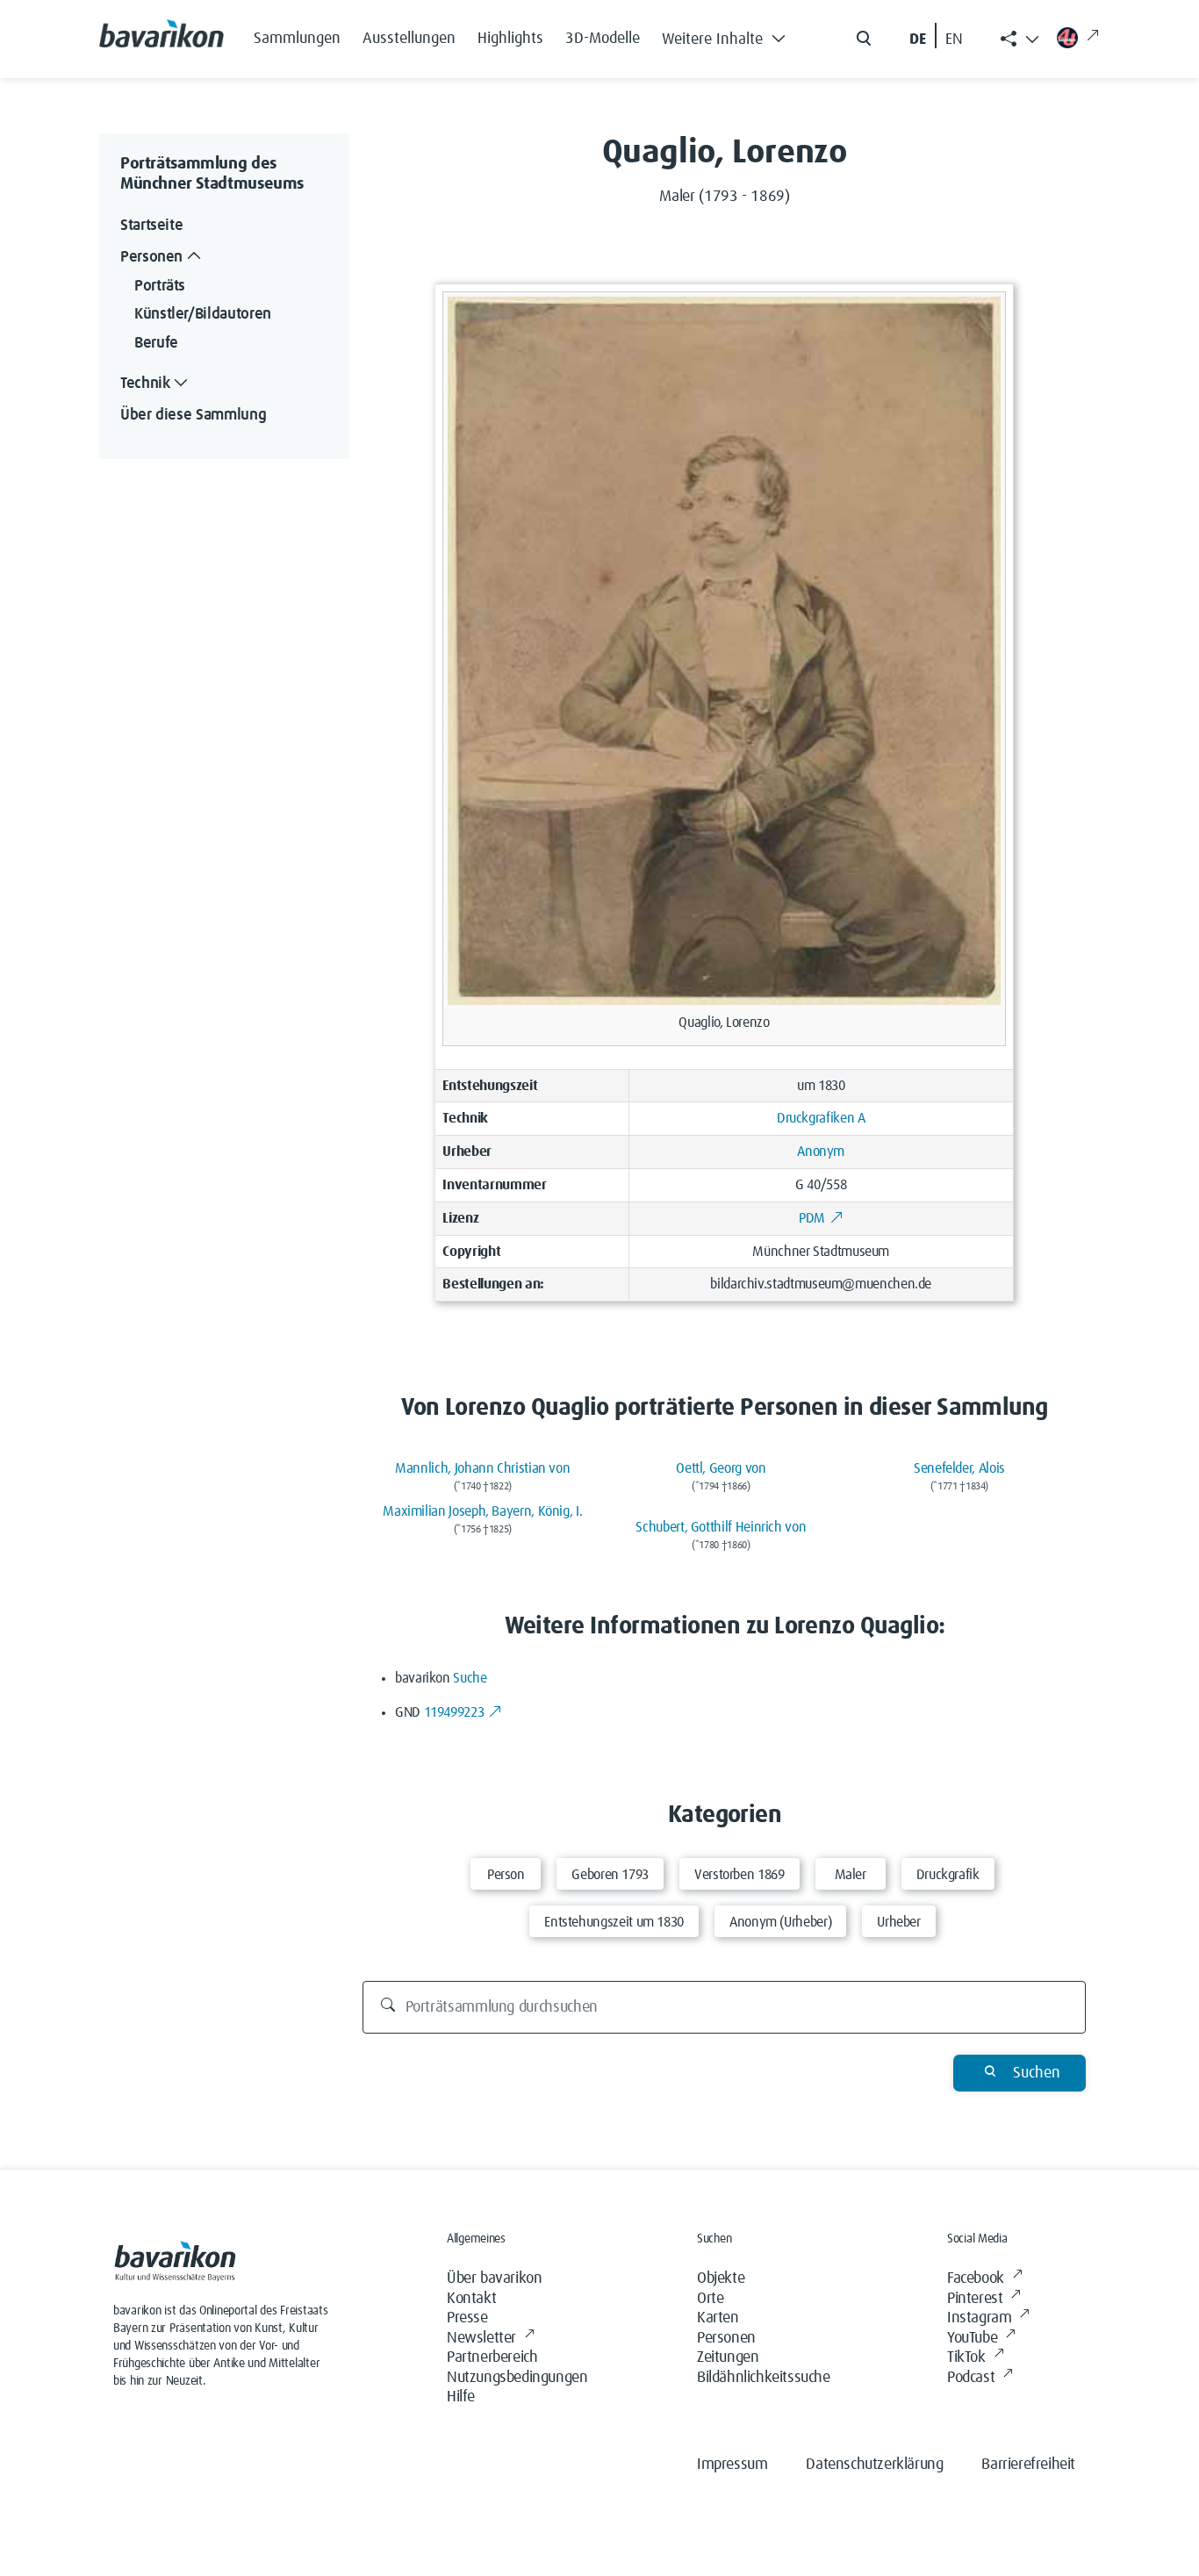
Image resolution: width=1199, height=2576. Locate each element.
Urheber (898, 1922)
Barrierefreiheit (1028, 2465)
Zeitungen (728, 2357)
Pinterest (975, 2299)
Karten (718, 2318)
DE (918, 39)
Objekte (721, 2278)
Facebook (976, 2278)
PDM (812, 1218)
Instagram (979, 2318)
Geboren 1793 (610, 1875)
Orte (710, 2299)
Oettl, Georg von (721, 1468)
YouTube (972, 2338)
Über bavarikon (494, 2278)
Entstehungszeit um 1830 (614, 1922)
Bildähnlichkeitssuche (764, 2378)
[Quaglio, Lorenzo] (724, 650)
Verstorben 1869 (740, 1875)
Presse (467, 2318)
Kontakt (471, 2299)
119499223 (454, 1712)
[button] (729, 35)
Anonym (821, 1152)
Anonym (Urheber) (780, 1922)
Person (506, 1875)
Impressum (732, 2465)
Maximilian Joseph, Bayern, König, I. (482, 1511)
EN (954, 39)
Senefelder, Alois (959, 1468)
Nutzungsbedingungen (517, 2378)
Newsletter (481, 2338)
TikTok (966, 2357)
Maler (851, 1875)
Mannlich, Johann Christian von (482, 1468)
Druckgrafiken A (821, 1118)
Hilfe (461, 2397)
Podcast (971, 2378)
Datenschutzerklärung (874, 2465)
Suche (470, 1678)
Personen (726, 2338)
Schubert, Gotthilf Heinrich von (721, 1527)
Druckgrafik (948, 1875)
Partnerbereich (492, 2357)
